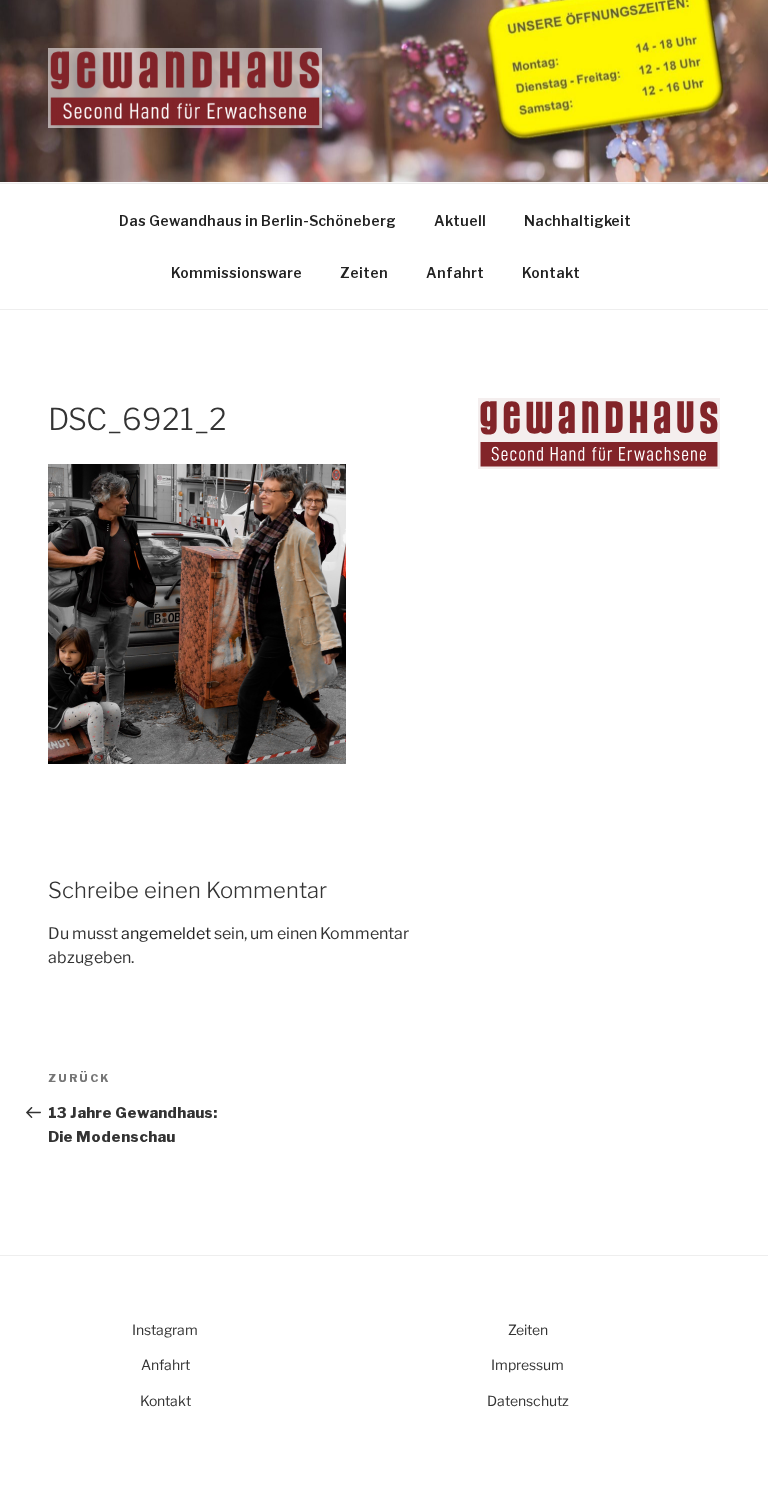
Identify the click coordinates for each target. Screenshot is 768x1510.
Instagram (165, 1329)
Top (720, 1462)
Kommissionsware (236, 272)
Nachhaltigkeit (577, 220)
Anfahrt (455, 272)
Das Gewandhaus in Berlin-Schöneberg (257, 220)
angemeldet (166, 933)
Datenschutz (528, 1400)
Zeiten (364, 272)
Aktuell (460, 220)
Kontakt (551, 272)
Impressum (527, 1364)
